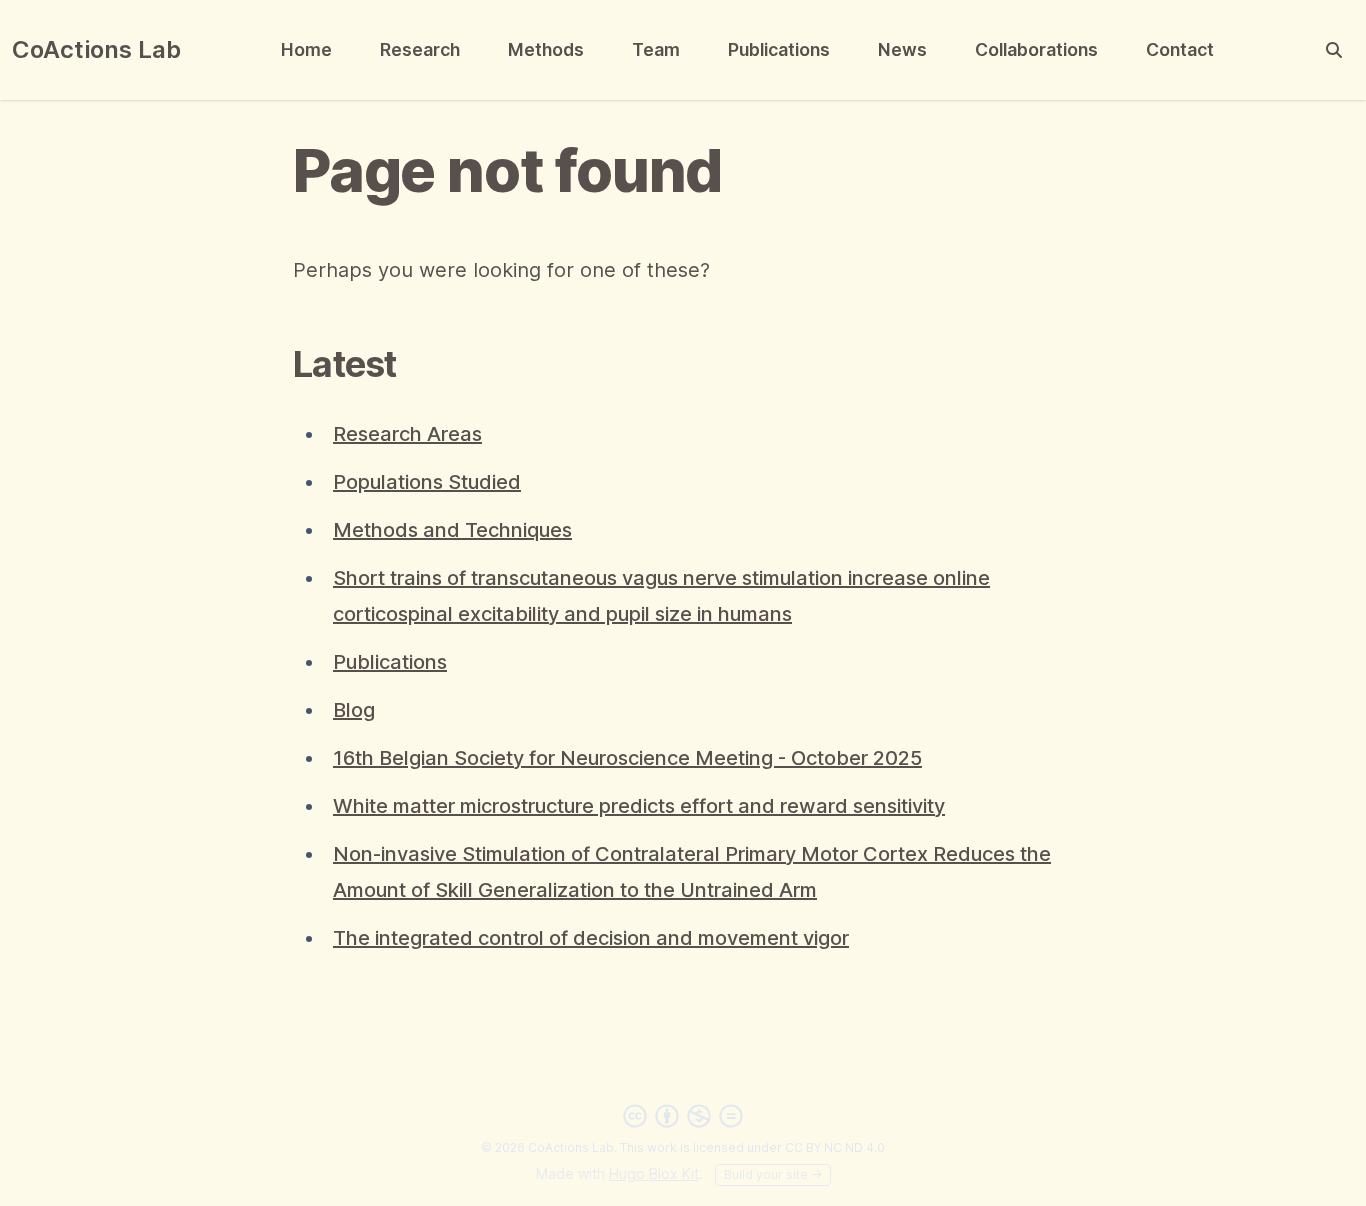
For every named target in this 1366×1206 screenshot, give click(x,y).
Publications (779, 49)
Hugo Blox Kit (654, 1173)
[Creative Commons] (683, 1116)
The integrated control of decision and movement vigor (591, 938)
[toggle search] (1334, 50)
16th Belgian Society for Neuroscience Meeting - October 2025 (627, 758)
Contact (1180, 49)
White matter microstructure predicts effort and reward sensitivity (639, 806)
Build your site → (773, 1174)
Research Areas (407, 434)
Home (306, 49)
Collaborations (1036, 49)
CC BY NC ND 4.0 (835, 1147)
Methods (546, 49)
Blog (354, 710)
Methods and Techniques (452, 530)
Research (420, 49)
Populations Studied (427, 482)
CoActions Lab (96, 49)
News (902, 49)
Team (656, 49)
